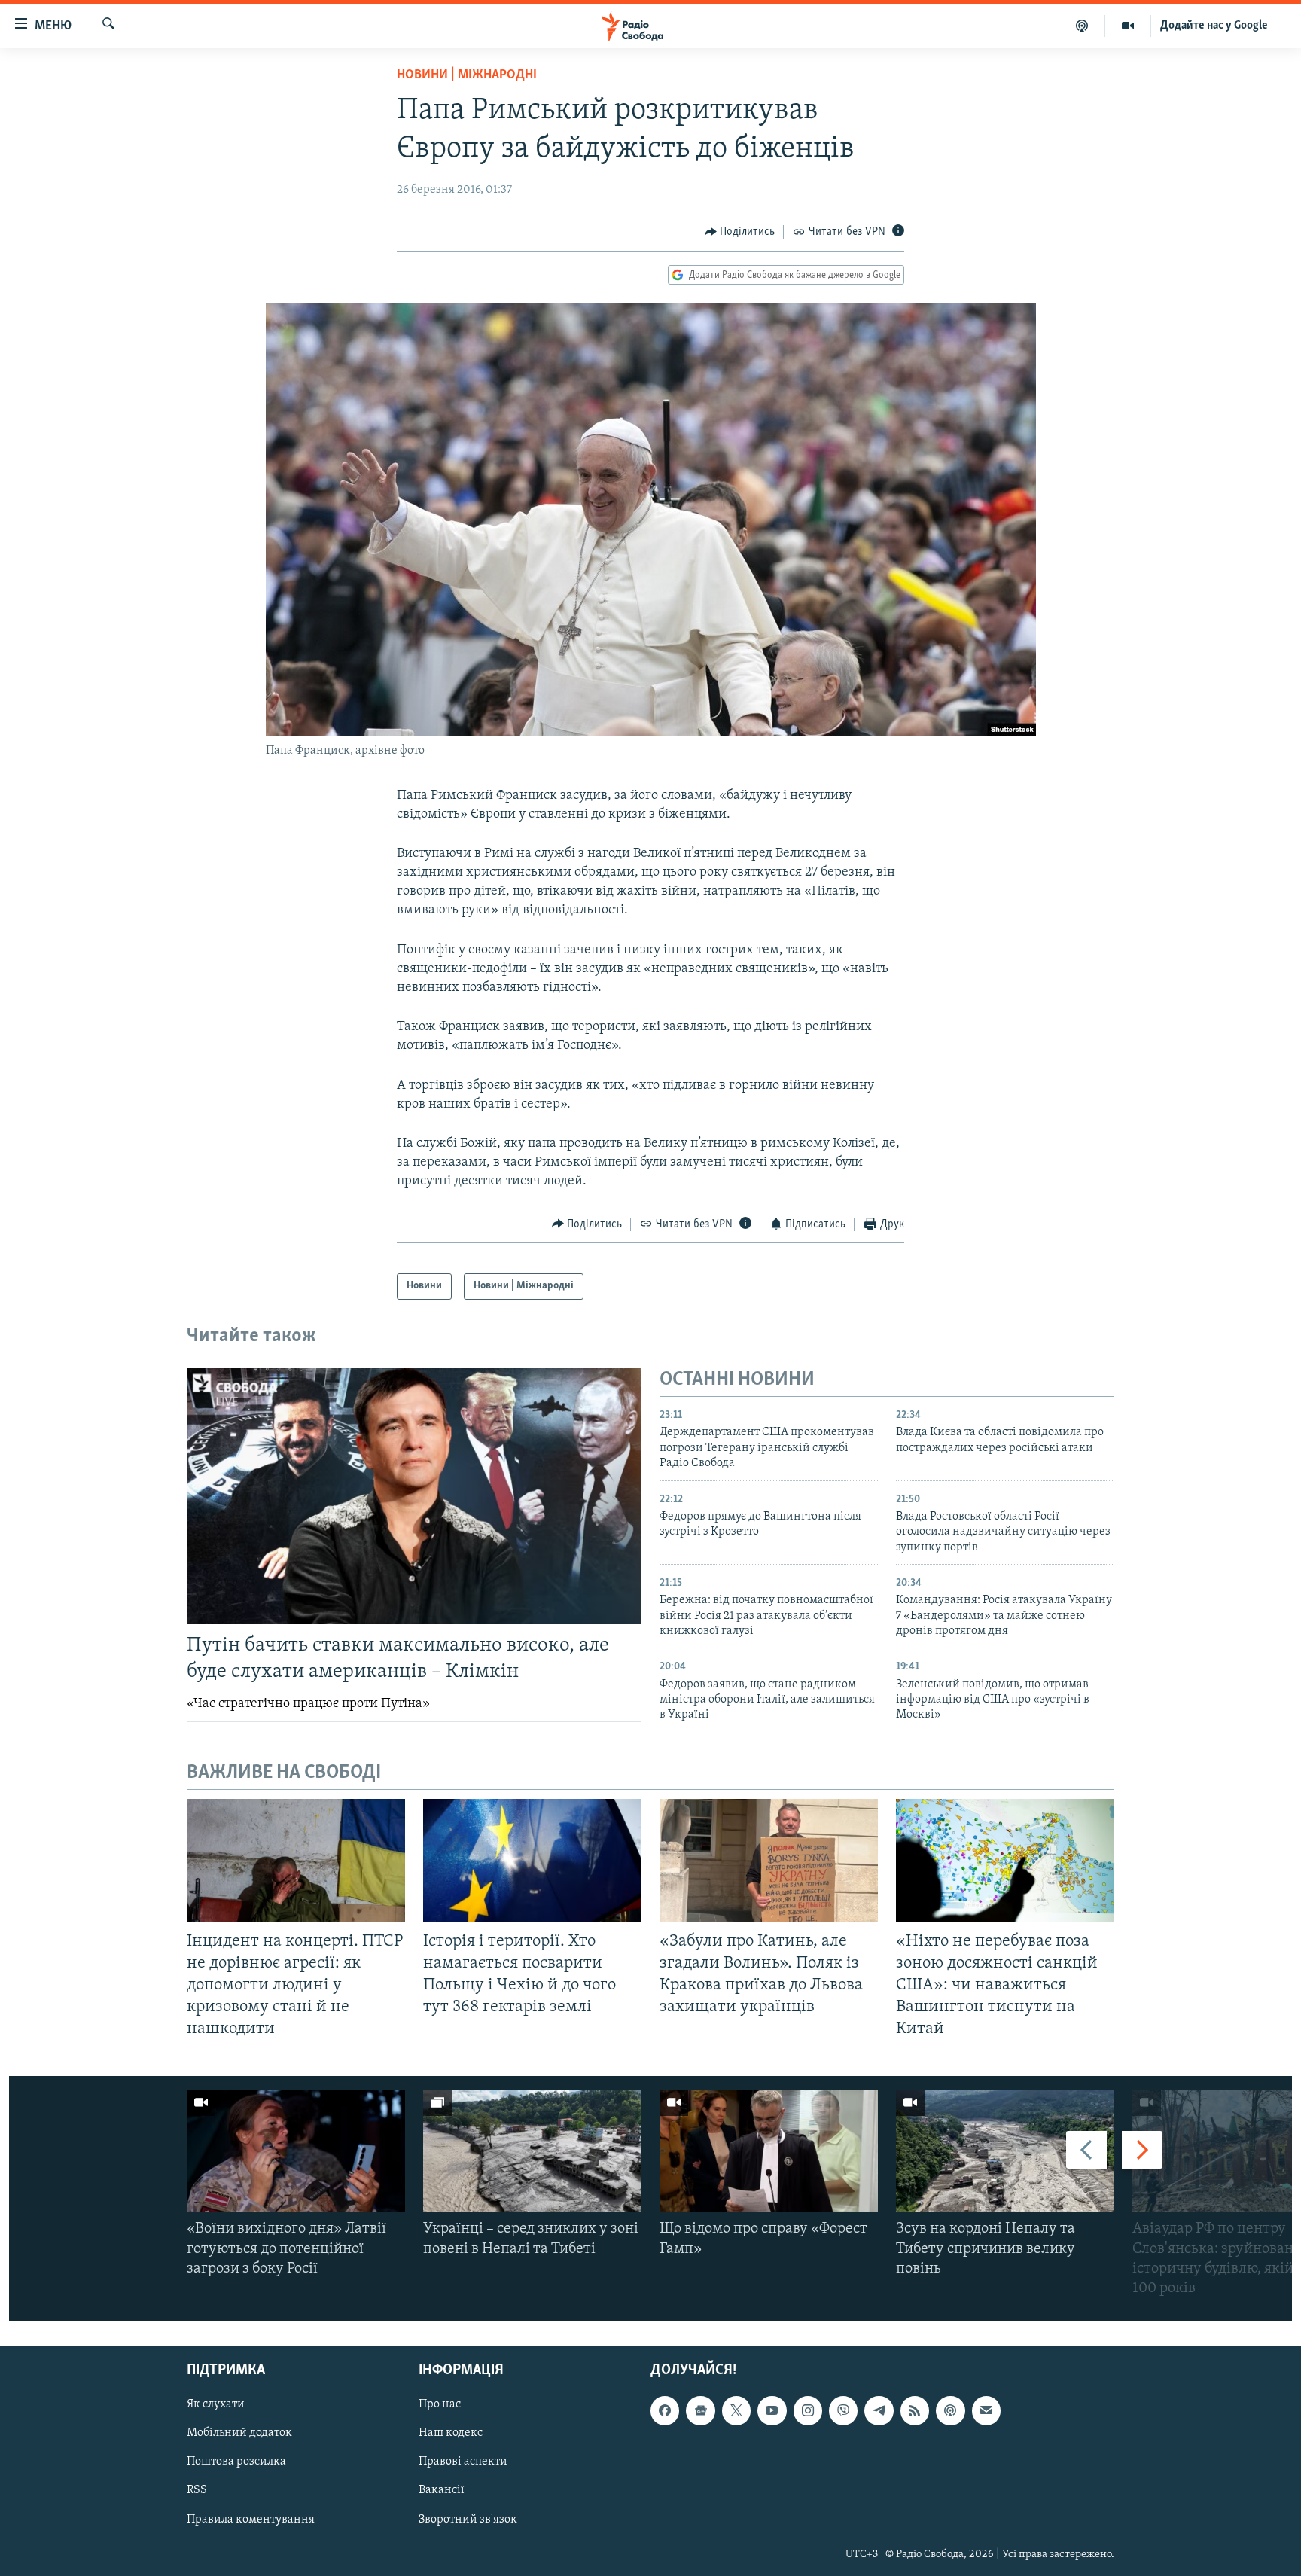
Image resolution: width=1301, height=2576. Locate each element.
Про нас (440, 2405)
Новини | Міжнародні (467, 75)
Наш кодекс (451, 2434)
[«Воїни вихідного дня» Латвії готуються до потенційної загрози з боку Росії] (296, 2151)
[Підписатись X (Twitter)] (736, 2411)
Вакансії (442, 2491)
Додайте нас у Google (1214, 26)
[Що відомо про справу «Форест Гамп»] (769, 2151)
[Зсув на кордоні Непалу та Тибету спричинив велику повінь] (1005, 2151)
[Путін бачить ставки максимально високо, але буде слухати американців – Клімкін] (414, 1496)
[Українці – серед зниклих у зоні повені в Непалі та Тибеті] (532, 2151)
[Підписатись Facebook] (665, 2411)
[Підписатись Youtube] (772, 2411)
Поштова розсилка (236, 2462)
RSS (197, 2491)
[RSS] (915, 2411)
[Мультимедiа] (1128, 26)
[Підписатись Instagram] (808, 2411)
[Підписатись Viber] (843, 2411)
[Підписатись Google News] (700, 2411)
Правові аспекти (463, 2462)
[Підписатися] (986, 2411)
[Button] (740, 232)
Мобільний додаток (239, 2434)
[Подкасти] (1082, 26)
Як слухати (216, 2405)
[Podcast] (950, 2411)
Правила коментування (251, 2520)
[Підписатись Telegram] (879, 2411)
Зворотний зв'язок (468, 2520)
